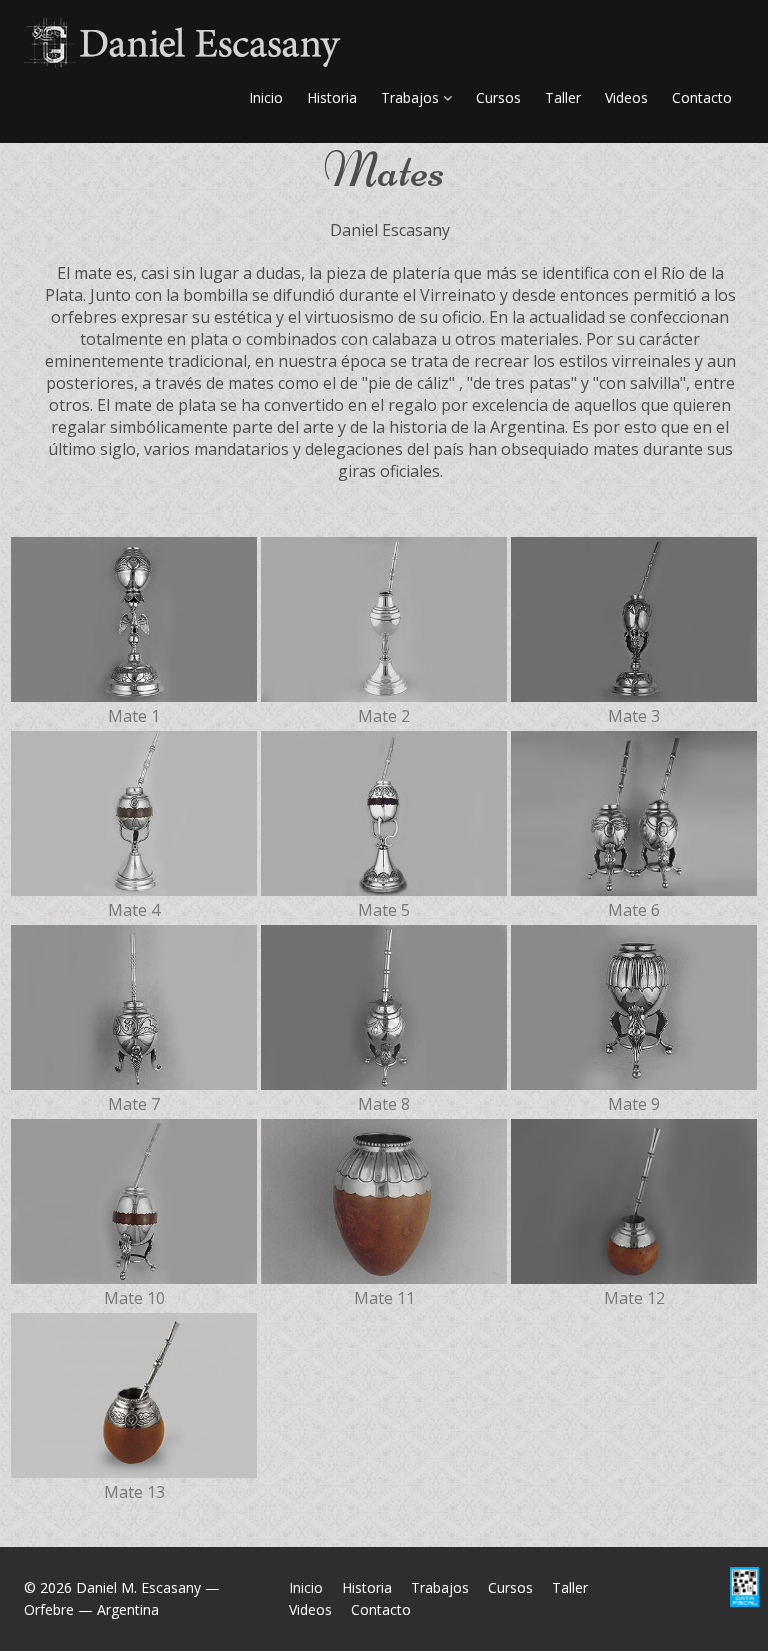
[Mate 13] (134, 1393)
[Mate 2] (384, 617)
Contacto (702, 97)
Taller (563, 97)
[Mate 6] (634, 811)
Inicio (266, 97)
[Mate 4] (134, 811)
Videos (626, 97)
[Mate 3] (634, 617)
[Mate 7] (134, 1005)
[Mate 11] (384, 1199)
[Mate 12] (634, 1199)
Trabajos (412, 97)
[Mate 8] (384, 1005)
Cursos (498, 97)
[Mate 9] (634, 1005)
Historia (332, 97)
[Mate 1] (134, 617)
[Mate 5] (384, 811)
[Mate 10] (134, 1199)
